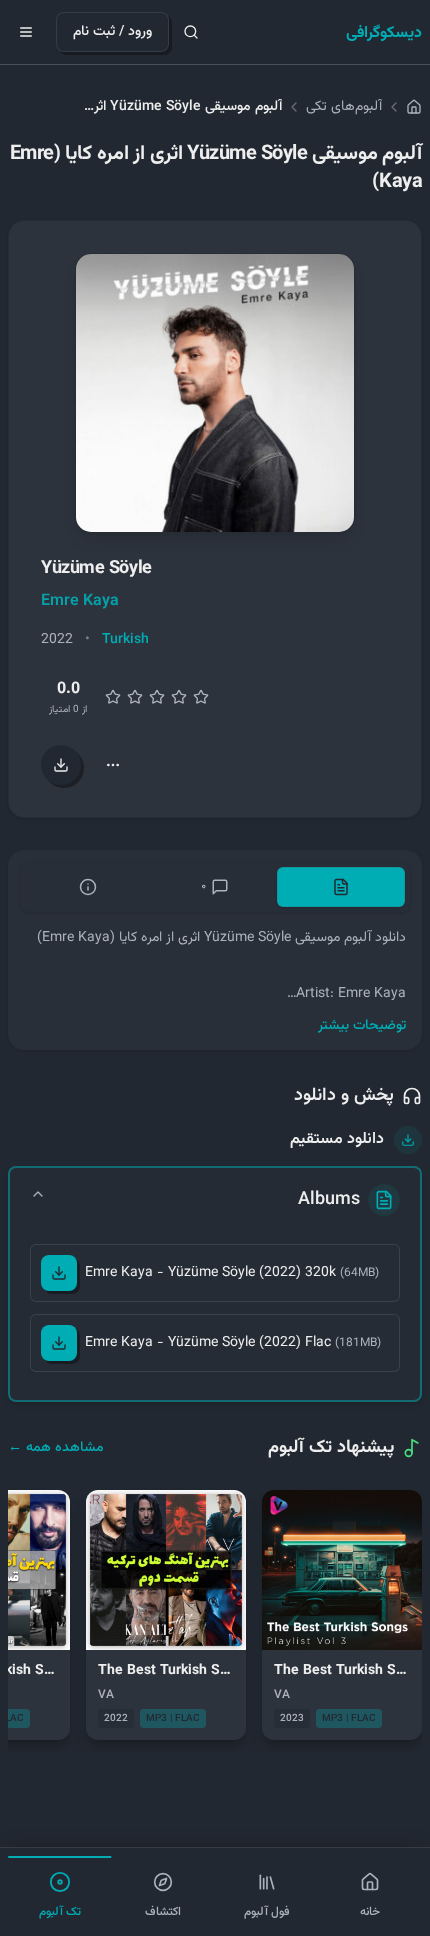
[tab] (341, 887)
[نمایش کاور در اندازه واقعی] (215, 393)
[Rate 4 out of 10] (135, 697)
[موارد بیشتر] (113, 765)
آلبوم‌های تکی (344, 107)
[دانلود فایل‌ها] (61, 765)
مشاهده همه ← (56, 1448)
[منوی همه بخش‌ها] (26, 32)
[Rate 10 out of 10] (201, 697)
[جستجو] (191, 32)
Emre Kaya (80, 601)
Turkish (125, 640)
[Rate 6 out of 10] (157, 697)
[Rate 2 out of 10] (113, 697)
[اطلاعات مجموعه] (88, 887)
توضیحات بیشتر (362, 1026)
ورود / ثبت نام (112, 32)
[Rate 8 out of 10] (179, 697)
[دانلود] (59, 1273)
